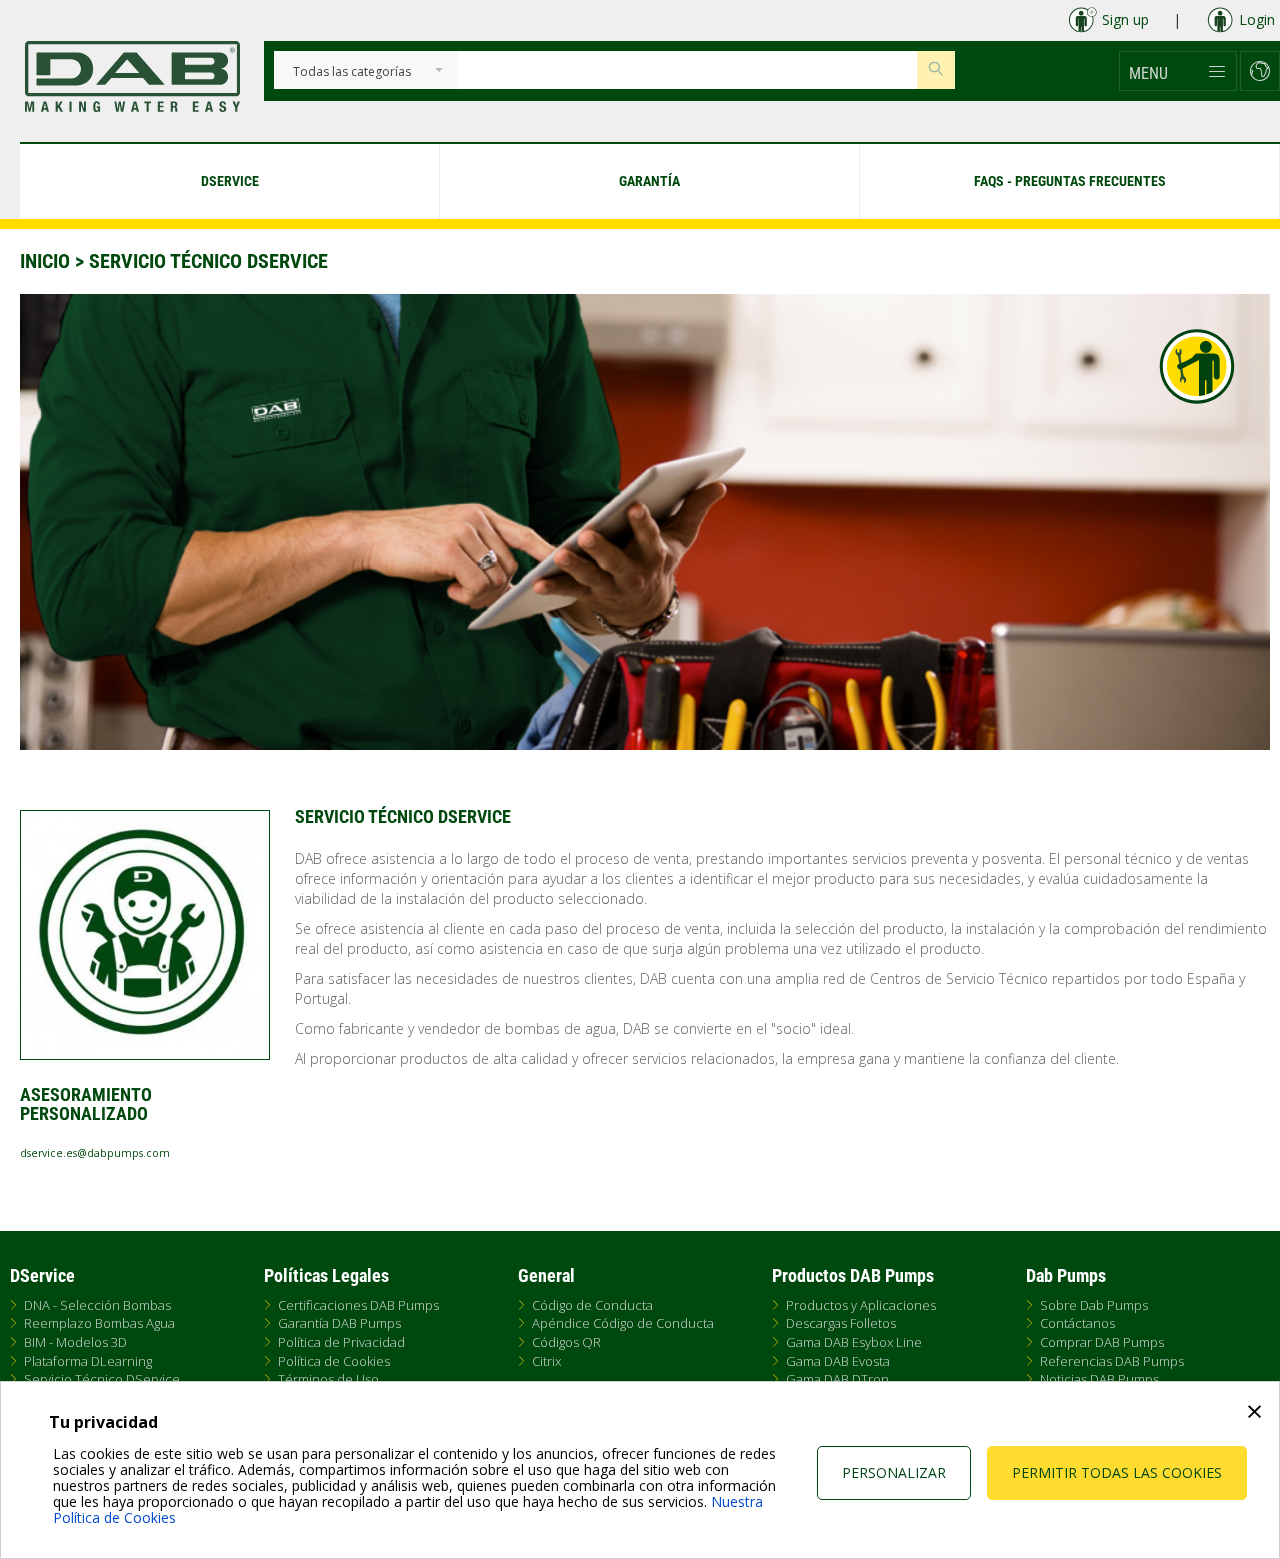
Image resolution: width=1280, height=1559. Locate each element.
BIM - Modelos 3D (75, 1342)
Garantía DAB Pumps (339, 1323)
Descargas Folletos (841, 1323)
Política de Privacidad (341, 1342)
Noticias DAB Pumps (1099, 1379)
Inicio (45, 261)
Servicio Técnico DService (102, 1379)
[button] (1178, 71)
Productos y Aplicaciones (861, 1305)
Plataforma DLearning (88, 1361)
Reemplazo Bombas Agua (99, 1323)
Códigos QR (566, 1342)
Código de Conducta (592, 1305)
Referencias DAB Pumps (1112, 1361)
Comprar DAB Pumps (1102, 1342)
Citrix (546, 1361)
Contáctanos (1077, 1323)
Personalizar (894, 1472)
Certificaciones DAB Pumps (358, 1305)
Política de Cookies (334, 1361)
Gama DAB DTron (837, 1379)
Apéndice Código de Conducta (623, 1323)
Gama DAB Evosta (838, 1361)
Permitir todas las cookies (1117, 1472)
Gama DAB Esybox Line (854, 1342)
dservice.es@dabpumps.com (95, 1153)
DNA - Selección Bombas (97, 1305)
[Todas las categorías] (352, 72)
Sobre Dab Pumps (1094, 1305)
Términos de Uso (328, 1379)
